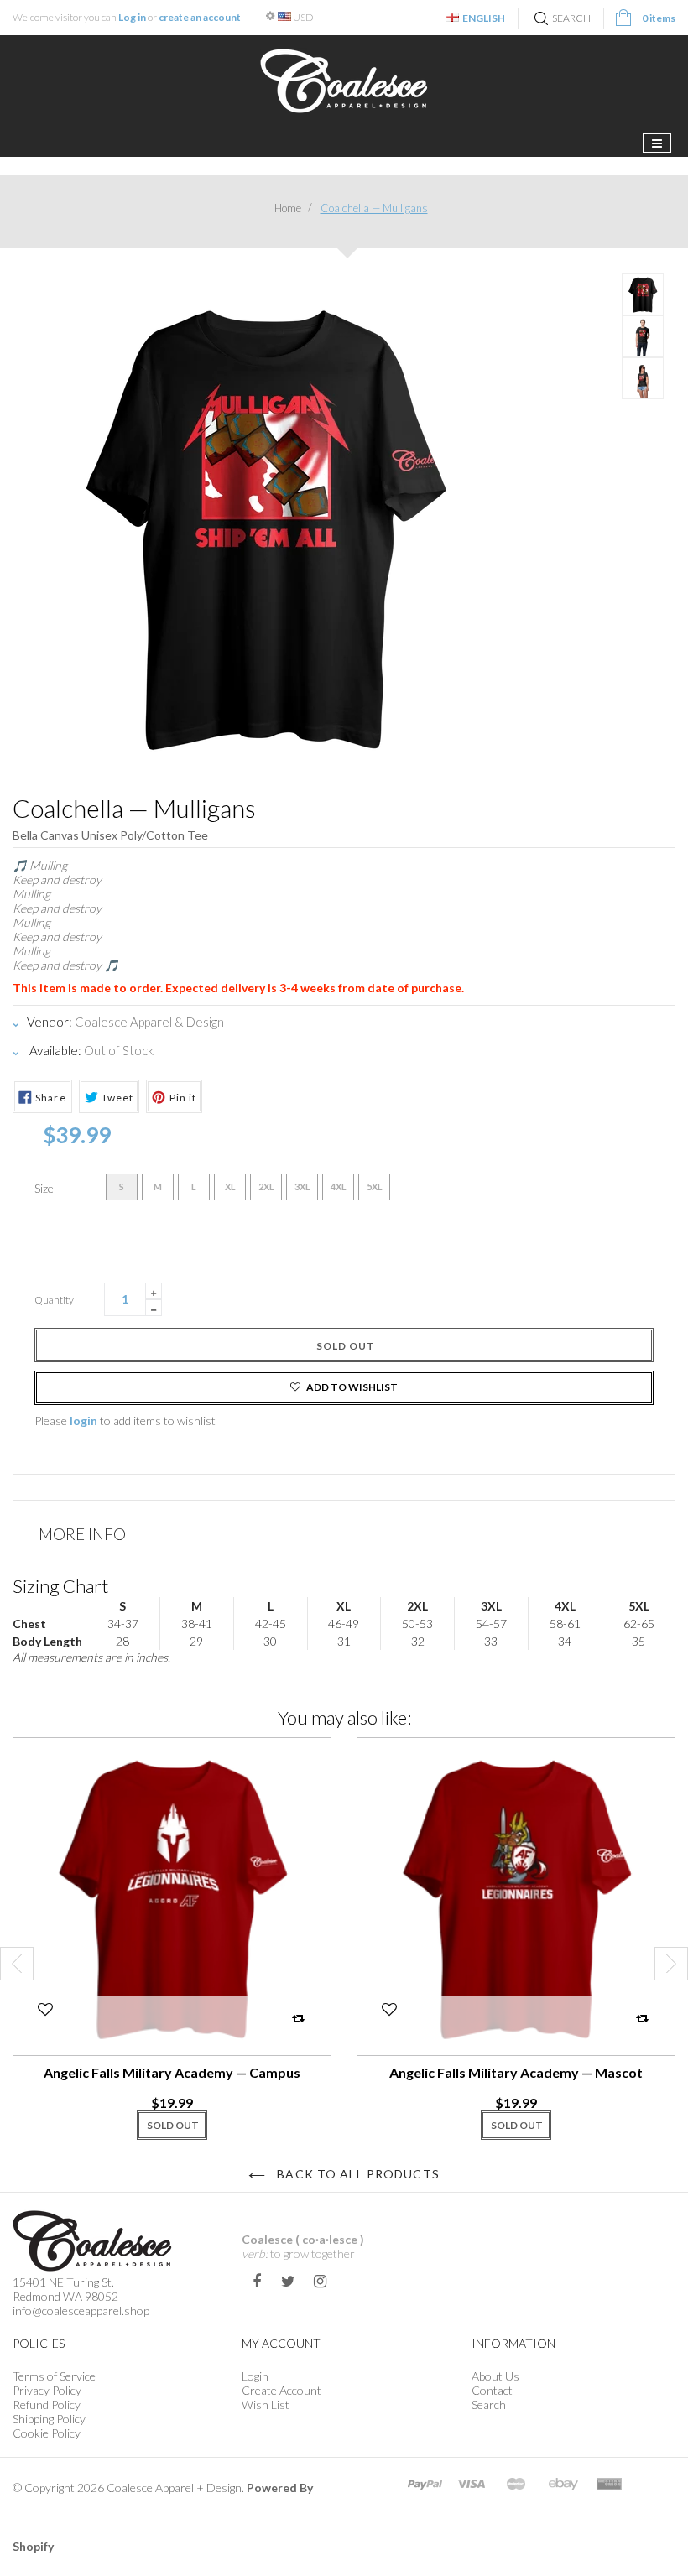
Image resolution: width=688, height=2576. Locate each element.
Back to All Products (357, 2174)
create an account (200, 17)
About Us (495, 2376)
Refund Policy (47, 2404)
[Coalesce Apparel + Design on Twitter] (288, 2281)
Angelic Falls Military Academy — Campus (172, 2072)
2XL (266, 1187)
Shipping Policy (49, 2419)
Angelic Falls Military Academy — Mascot (516, 2072)
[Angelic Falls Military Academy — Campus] (172, 1897)
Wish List (266, 2404)
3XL (302, 1187)
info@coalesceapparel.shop (81, 2311)
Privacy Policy (47, 2390)
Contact (492, 2390)
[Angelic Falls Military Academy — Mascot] (516, 1897)
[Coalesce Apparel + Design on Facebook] (256, 2281)
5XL (375, 1187)
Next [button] (671, 1964)
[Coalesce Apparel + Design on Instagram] (320, 2281)
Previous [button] (17, 1964)
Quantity (54, 1300)
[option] (172, 1947)
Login (255, 2376)
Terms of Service (54, 2376)
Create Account (281, 2390)
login (83, 1421)
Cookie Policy (47, 2433)
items (659, 18)
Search (489, 2404)
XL (230, 1187)
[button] (44, 2015)
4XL (339, 1187)
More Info (82, 1534)
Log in (132, 17)
